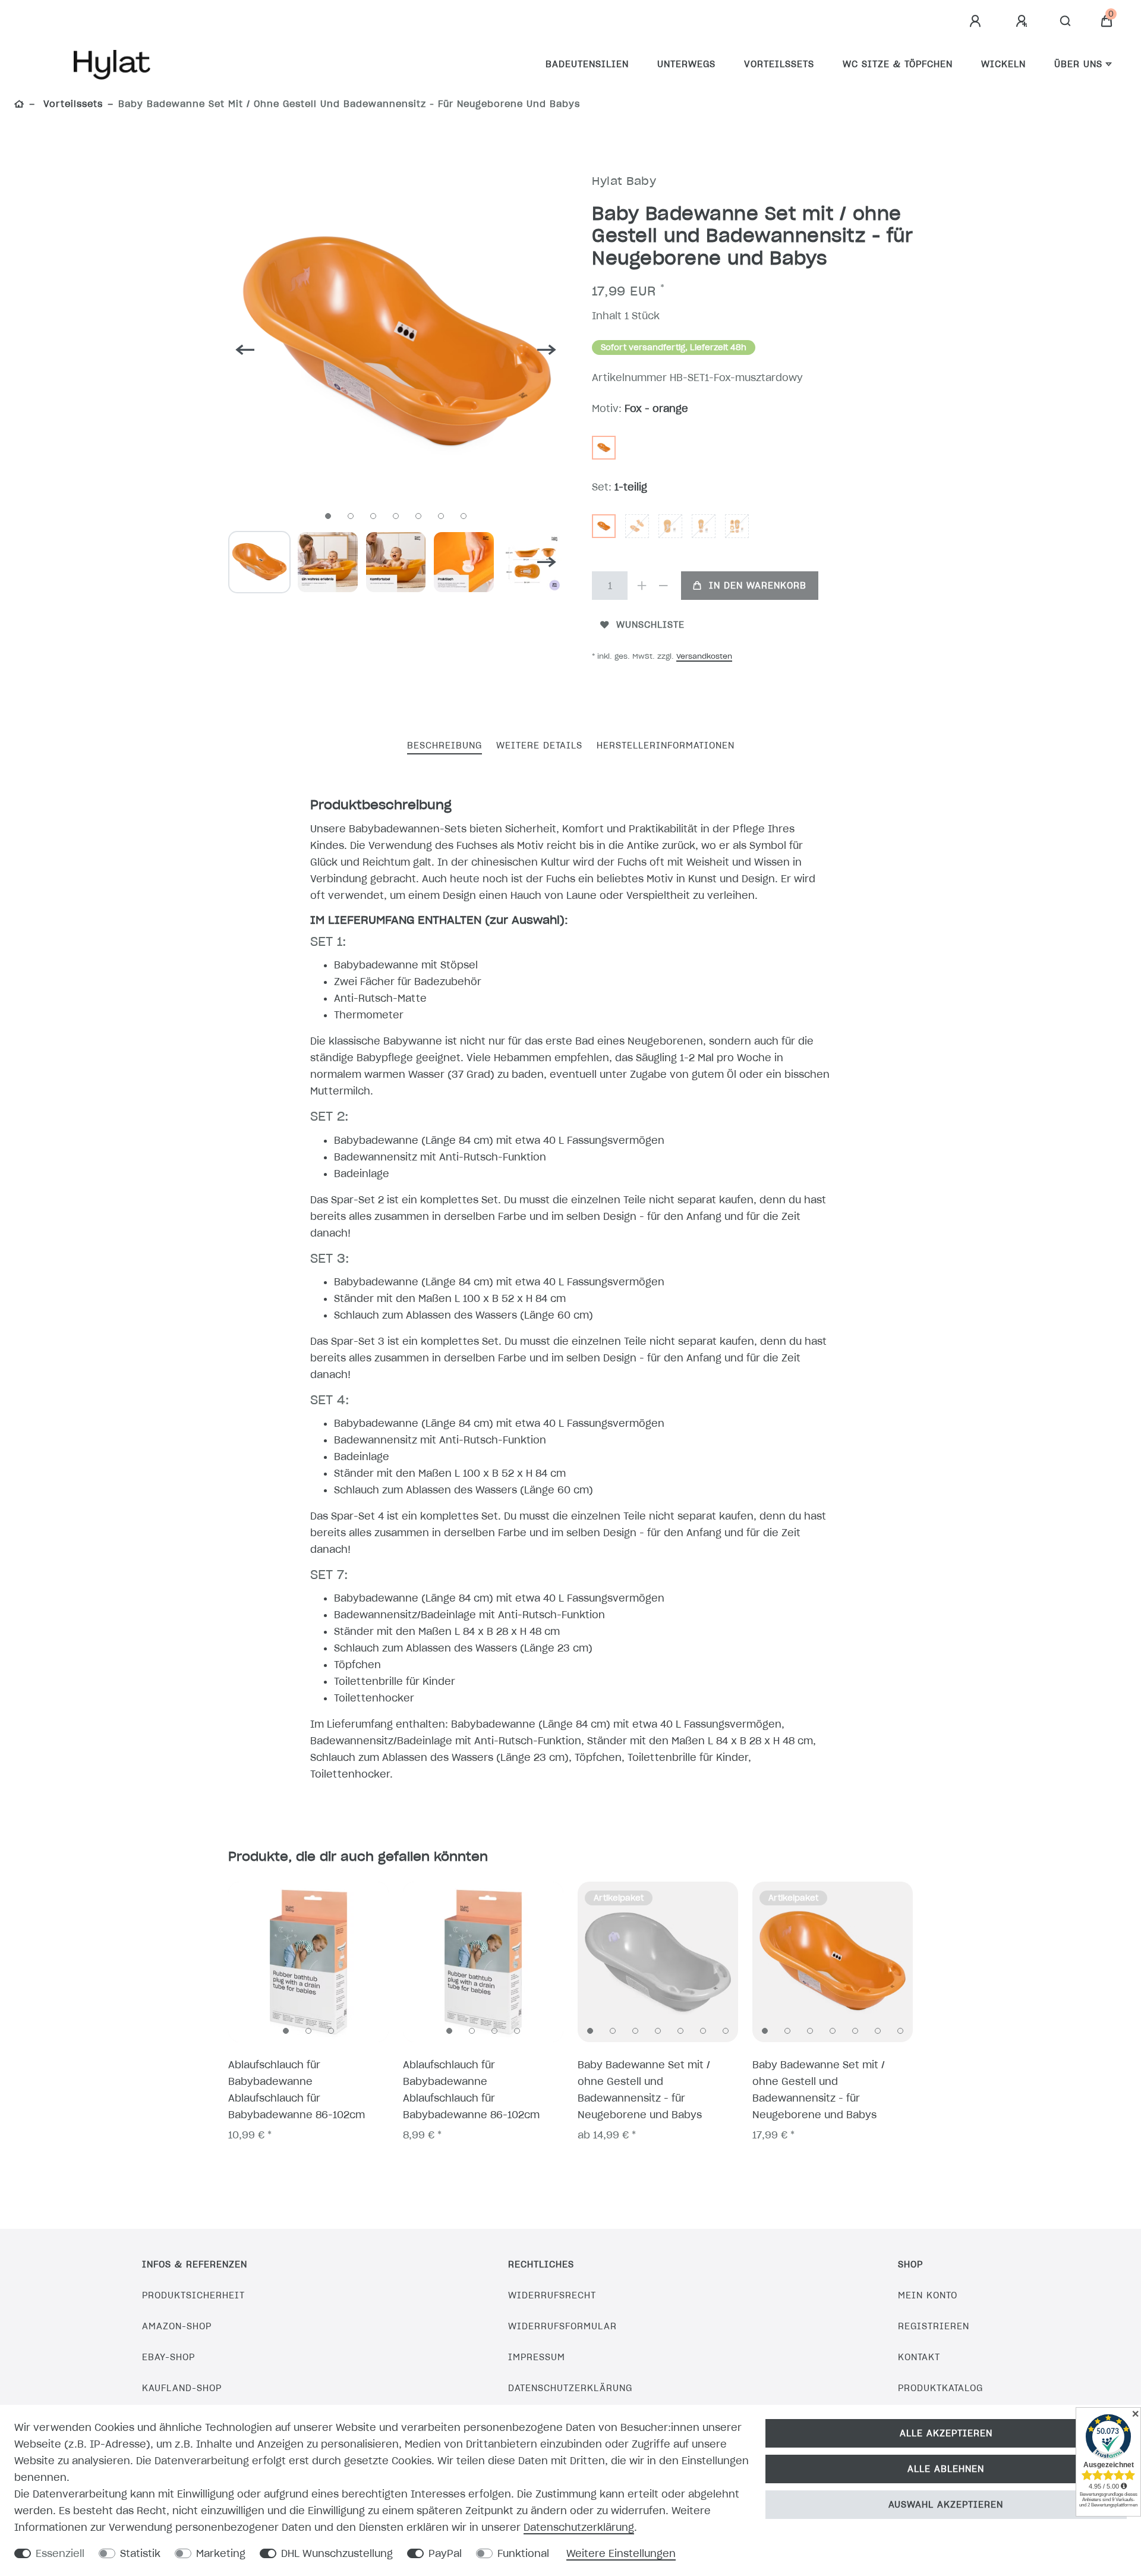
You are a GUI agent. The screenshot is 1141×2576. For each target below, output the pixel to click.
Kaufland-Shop (182, 2388)
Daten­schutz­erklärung (579, 2527)
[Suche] (1066, 21)
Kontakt (919, 2357)
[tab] (445, 746)
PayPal (445, 2553)
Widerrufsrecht (552, 2295)
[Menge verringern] (663, 586)
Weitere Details (539, 746)
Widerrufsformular (562, 2326)
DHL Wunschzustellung (337, 2553)
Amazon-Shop (177, 2326)
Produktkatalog (940, 2388)
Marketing (221, 2553)
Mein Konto (928, 2295)
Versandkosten (704, 656)
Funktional (523, 2553)
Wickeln (1003, 64)
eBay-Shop (168, 2357)
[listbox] (308, 1962)
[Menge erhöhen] (642, 586)
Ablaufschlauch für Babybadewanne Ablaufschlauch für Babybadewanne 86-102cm (297, 2090)
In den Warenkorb (758, 586)
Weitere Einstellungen (621, 2553)
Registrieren (934, 2326)
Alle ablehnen (946, 2469)
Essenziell (60, 2553)
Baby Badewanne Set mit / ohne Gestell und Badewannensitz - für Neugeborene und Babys (644, 2090)
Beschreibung (445, 746)
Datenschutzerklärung (570, 2388)
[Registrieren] (1023, 21)
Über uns (1078, 64)
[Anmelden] (977, 21)
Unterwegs (686, 64)
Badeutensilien (587, 64)
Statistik (140, 2553)
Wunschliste (650, 625)
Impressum (537, 2357)
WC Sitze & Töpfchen (898, 64)
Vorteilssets (779, 64)
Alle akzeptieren (946, 2433)
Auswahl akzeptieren (946, 2505)
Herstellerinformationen (666, 746)
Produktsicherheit (193, 2295)
